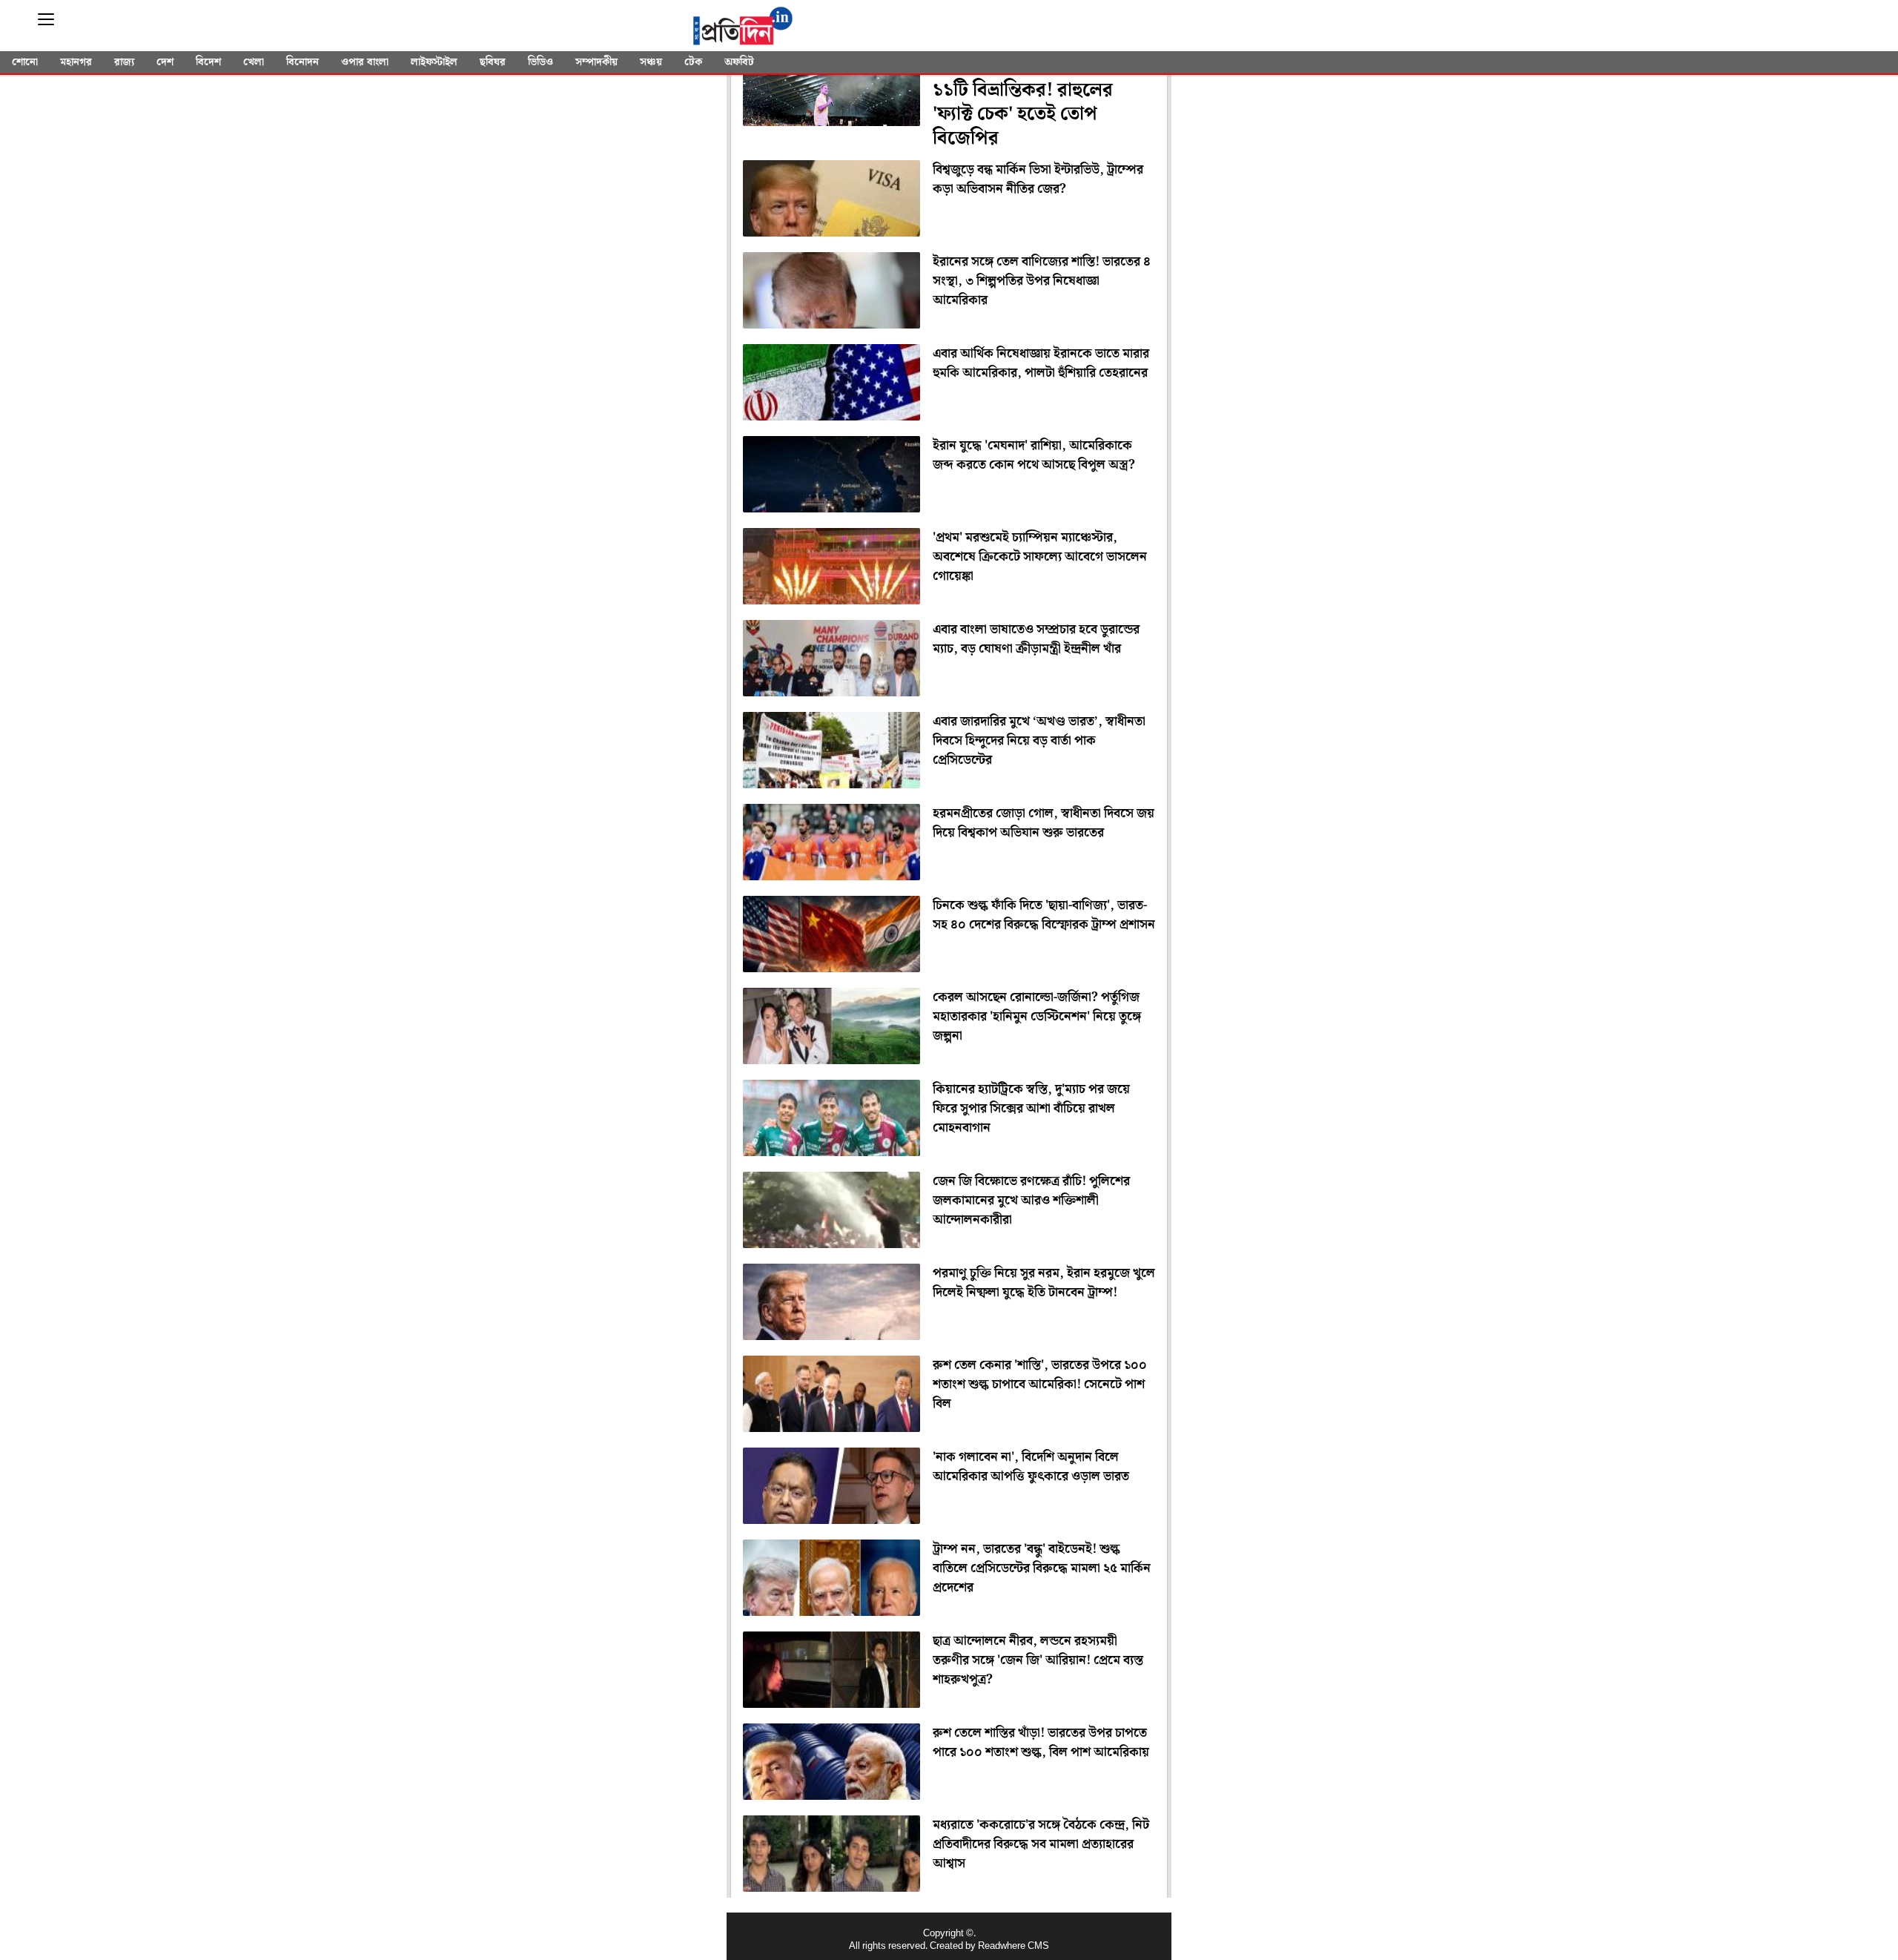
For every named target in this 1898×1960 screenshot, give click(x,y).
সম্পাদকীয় (596, 62)
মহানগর (76, 62)
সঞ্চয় (651, 62)
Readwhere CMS (1014, 1946)
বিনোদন (302, 62)
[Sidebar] (46, 20)
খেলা (254, 62)
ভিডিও (540, 62)
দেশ (165, 62)
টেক (693, 62)
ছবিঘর (493, 62)
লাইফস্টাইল (434, 62)
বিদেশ (208, 62)
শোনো (25, 62)
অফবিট (739, 62)
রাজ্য (124, 62)
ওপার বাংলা (365, 62)
